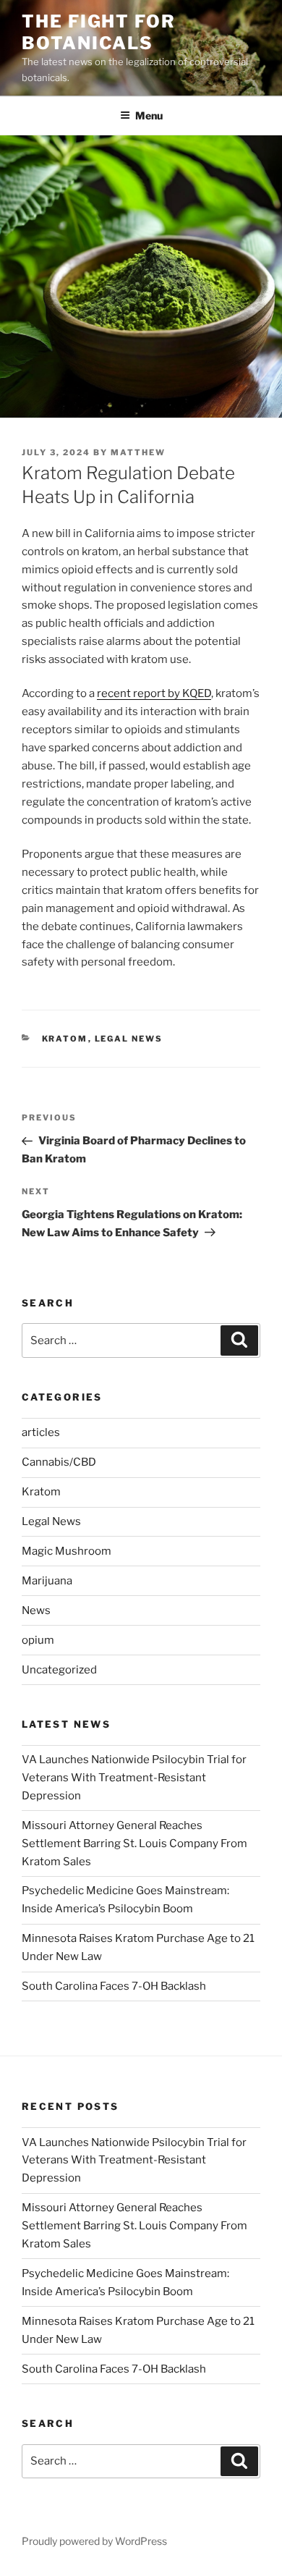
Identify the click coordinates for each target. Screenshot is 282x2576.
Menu (149, 115)
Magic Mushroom (67, 1551)
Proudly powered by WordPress (94, 2541)
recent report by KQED (154, 693)
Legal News (129, 1039)
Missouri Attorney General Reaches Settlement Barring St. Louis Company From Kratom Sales (134, 1844)
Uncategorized (59, 1670)
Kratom (65, 1039)
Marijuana (47, 1581)
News (36, 1610)
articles (41, 1432)
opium (38, 1640)
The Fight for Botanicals (99, 32)
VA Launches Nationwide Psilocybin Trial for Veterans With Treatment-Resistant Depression (134, 1778)
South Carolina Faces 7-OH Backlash (114, 1986)
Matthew (138, 452)
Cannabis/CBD (59, 1462)
